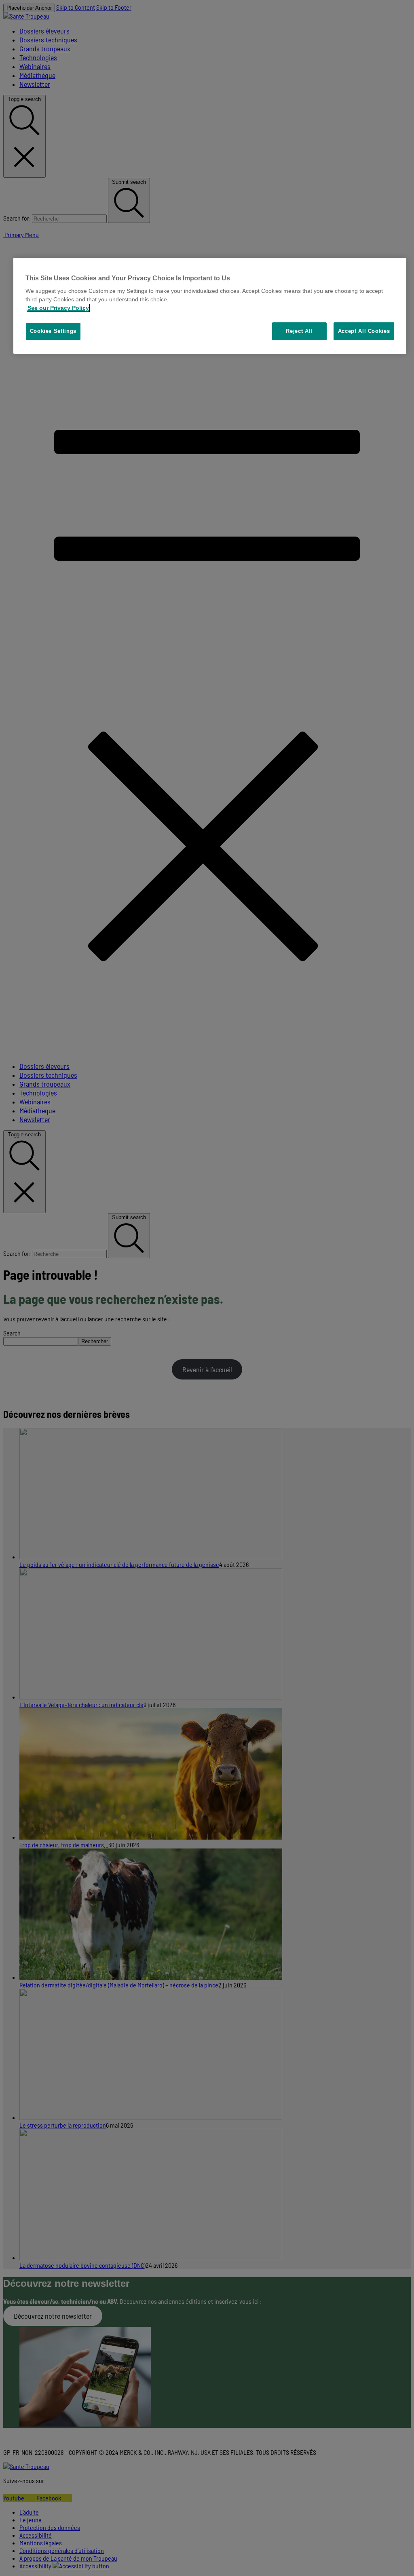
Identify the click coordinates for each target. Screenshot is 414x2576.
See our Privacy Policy (58, 308)
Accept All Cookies (364, 331)
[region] (210, 306)
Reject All (299, 331)
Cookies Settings (53, 331)
